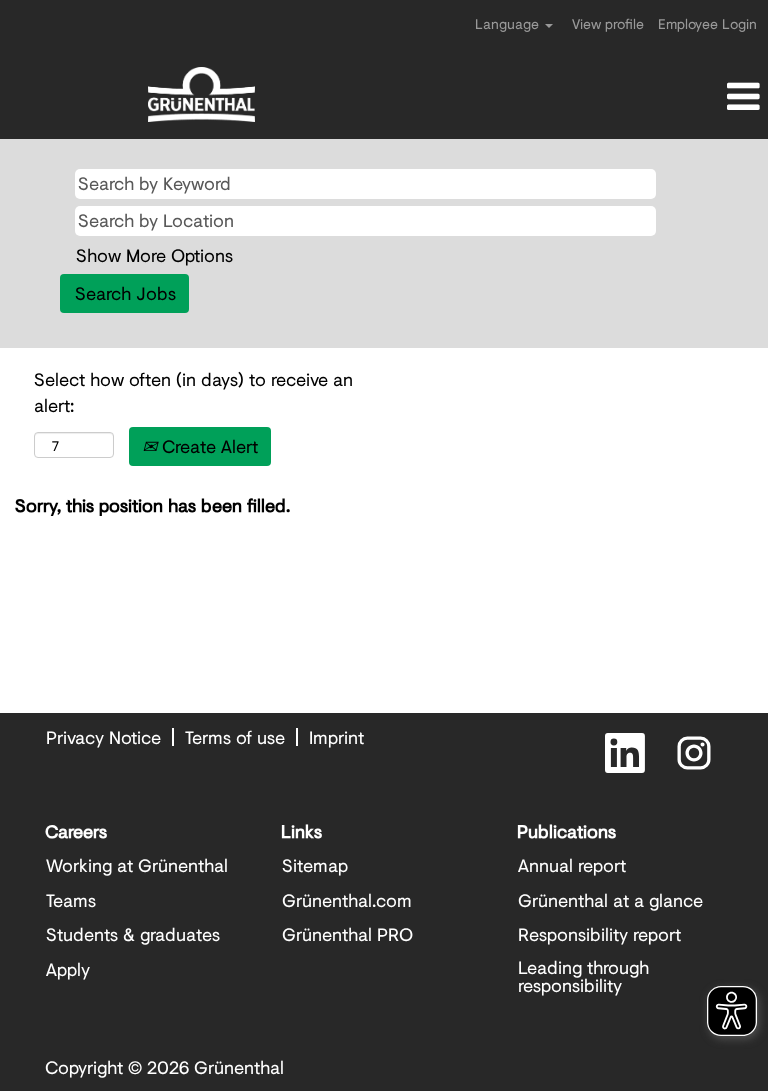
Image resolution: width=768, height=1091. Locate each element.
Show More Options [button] (154, 255)
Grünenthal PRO (347, 934)
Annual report (572, 865)
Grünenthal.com (347, 900)
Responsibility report (599, 934)
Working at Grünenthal (137, 865)
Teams (71, 900)
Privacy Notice (103, 737)
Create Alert (207, 446)
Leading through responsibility (583, 976)
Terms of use (235, 737)
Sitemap (315, 865)
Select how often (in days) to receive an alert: (193, 392)
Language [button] (509, 23)
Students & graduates (133, 934)
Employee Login (707, 23)
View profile (608, 23)
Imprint (336, 737)
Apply (68, 969)
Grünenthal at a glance (610, 900)
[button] (640, 97)
